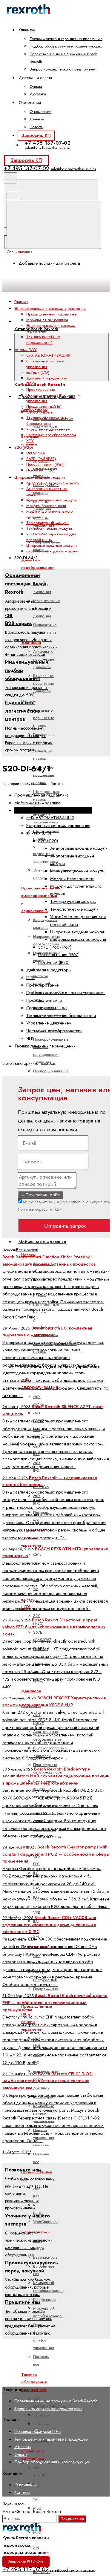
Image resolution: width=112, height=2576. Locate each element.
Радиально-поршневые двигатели (44, 683)
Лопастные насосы (43, 755)
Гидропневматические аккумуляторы (53, 422)
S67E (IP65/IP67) (43, 1636)
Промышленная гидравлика (52, 314)
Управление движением (48, 429)
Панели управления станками (44, 2137)
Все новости (27, 1250)
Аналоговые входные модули (53, 483)
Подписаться (72, 2519)
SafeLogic (42, 2415)
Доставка (38, 94)
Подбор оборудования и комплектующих (66, 46)
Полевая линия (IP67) (45, 464)
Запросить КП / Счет (26, 2561)
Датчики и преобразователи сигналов (38, 568)
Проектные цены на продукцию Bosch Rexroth (56, 2401)
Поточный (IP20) (40, 470)
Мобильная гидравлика (42, 1242)
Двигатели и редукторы (47, 378)
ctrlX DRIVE (39, 1417)
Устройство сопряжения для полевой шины (51, 537)
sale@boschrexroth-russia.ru (47, 148)
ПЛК (30, 384)
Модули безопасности (46, 506)
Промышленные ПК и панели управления (66, 993)
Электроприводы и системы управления (53, 810)
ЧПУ (30, 441)
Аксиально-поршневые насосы (44, 718)
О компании (40, 112)
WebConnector (46, 2222)
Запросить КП (36, 135)
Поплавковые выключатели (45, 629)
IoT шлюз (38, 2209)
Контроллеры (45, 2299)
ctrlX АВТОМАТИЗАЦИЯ (48, 355)
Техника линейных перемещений (43, 340)
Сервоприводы (40, 412)
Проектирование (41, 389)
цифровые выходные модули (52, 551)
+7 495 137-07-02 (48, 143)
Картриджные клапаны (45, 923)
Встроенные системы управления (45, 364)
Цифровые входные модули (52, 545)
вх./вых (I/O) (38, 372)
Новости (36, 127)
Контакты (37, 119)
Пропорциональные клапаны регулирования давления (51, 1051)
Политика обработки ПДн (40, 1209)
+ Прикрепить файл (41, 1195)
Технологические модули (49, 528)
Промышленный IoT (44, 406)
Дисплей (41, 2088)
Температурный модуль (47, 523)
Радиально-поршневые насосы (44, 775)
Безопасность (45, 2257)
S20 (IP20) (36, 453)
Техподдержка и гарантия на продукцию (66, 39)
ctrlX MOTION (41, 2471)
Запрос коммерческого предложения (63, 69)
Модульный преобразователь (48, 2312)
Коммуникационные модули (52, 500)
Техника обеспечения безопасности (46, 421)
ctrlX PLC (37, 1860)
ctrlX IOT (37, 2192)
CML (37, 1554)
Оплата (36, 86)
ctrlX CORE (39, 1400)
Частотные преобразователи (51, 435)
